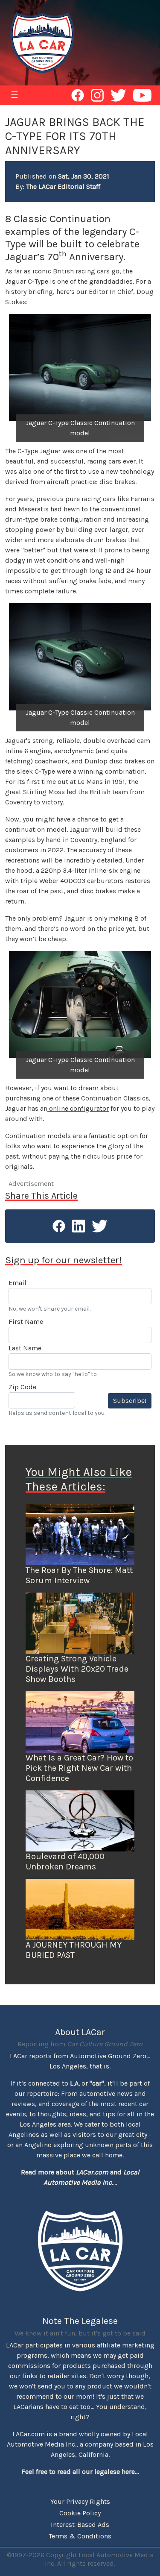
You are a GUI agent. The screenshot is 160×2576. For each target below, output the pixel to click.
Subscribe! (130, 1401)
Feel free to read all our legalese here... (80, 2472)
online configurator (78, 1108)
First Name (26, 1322)
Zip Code (22, 1387)
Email (17, 1283)
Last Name (25, 1348)
